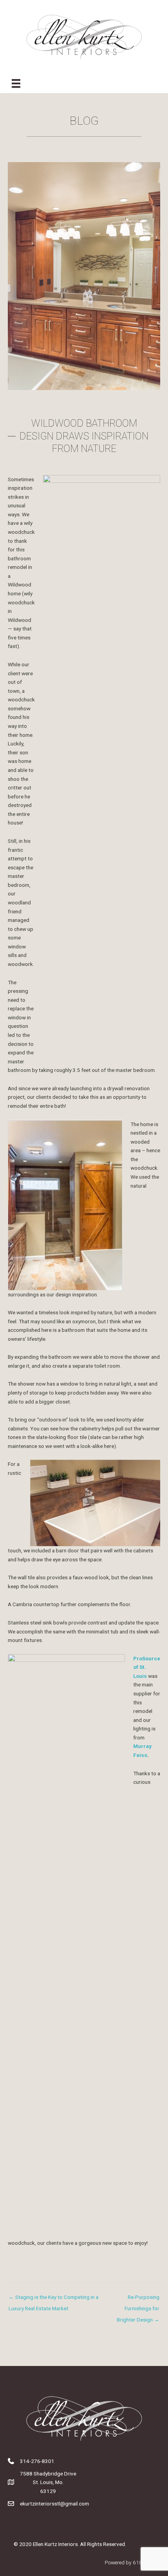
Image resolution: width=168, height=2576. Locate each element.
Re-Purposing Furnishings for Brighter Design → (138, 2299)
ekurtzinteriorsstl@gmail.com (55, 2504)
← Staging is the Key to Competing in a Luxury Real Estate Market (54, 2299)
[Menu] (16, 83)
